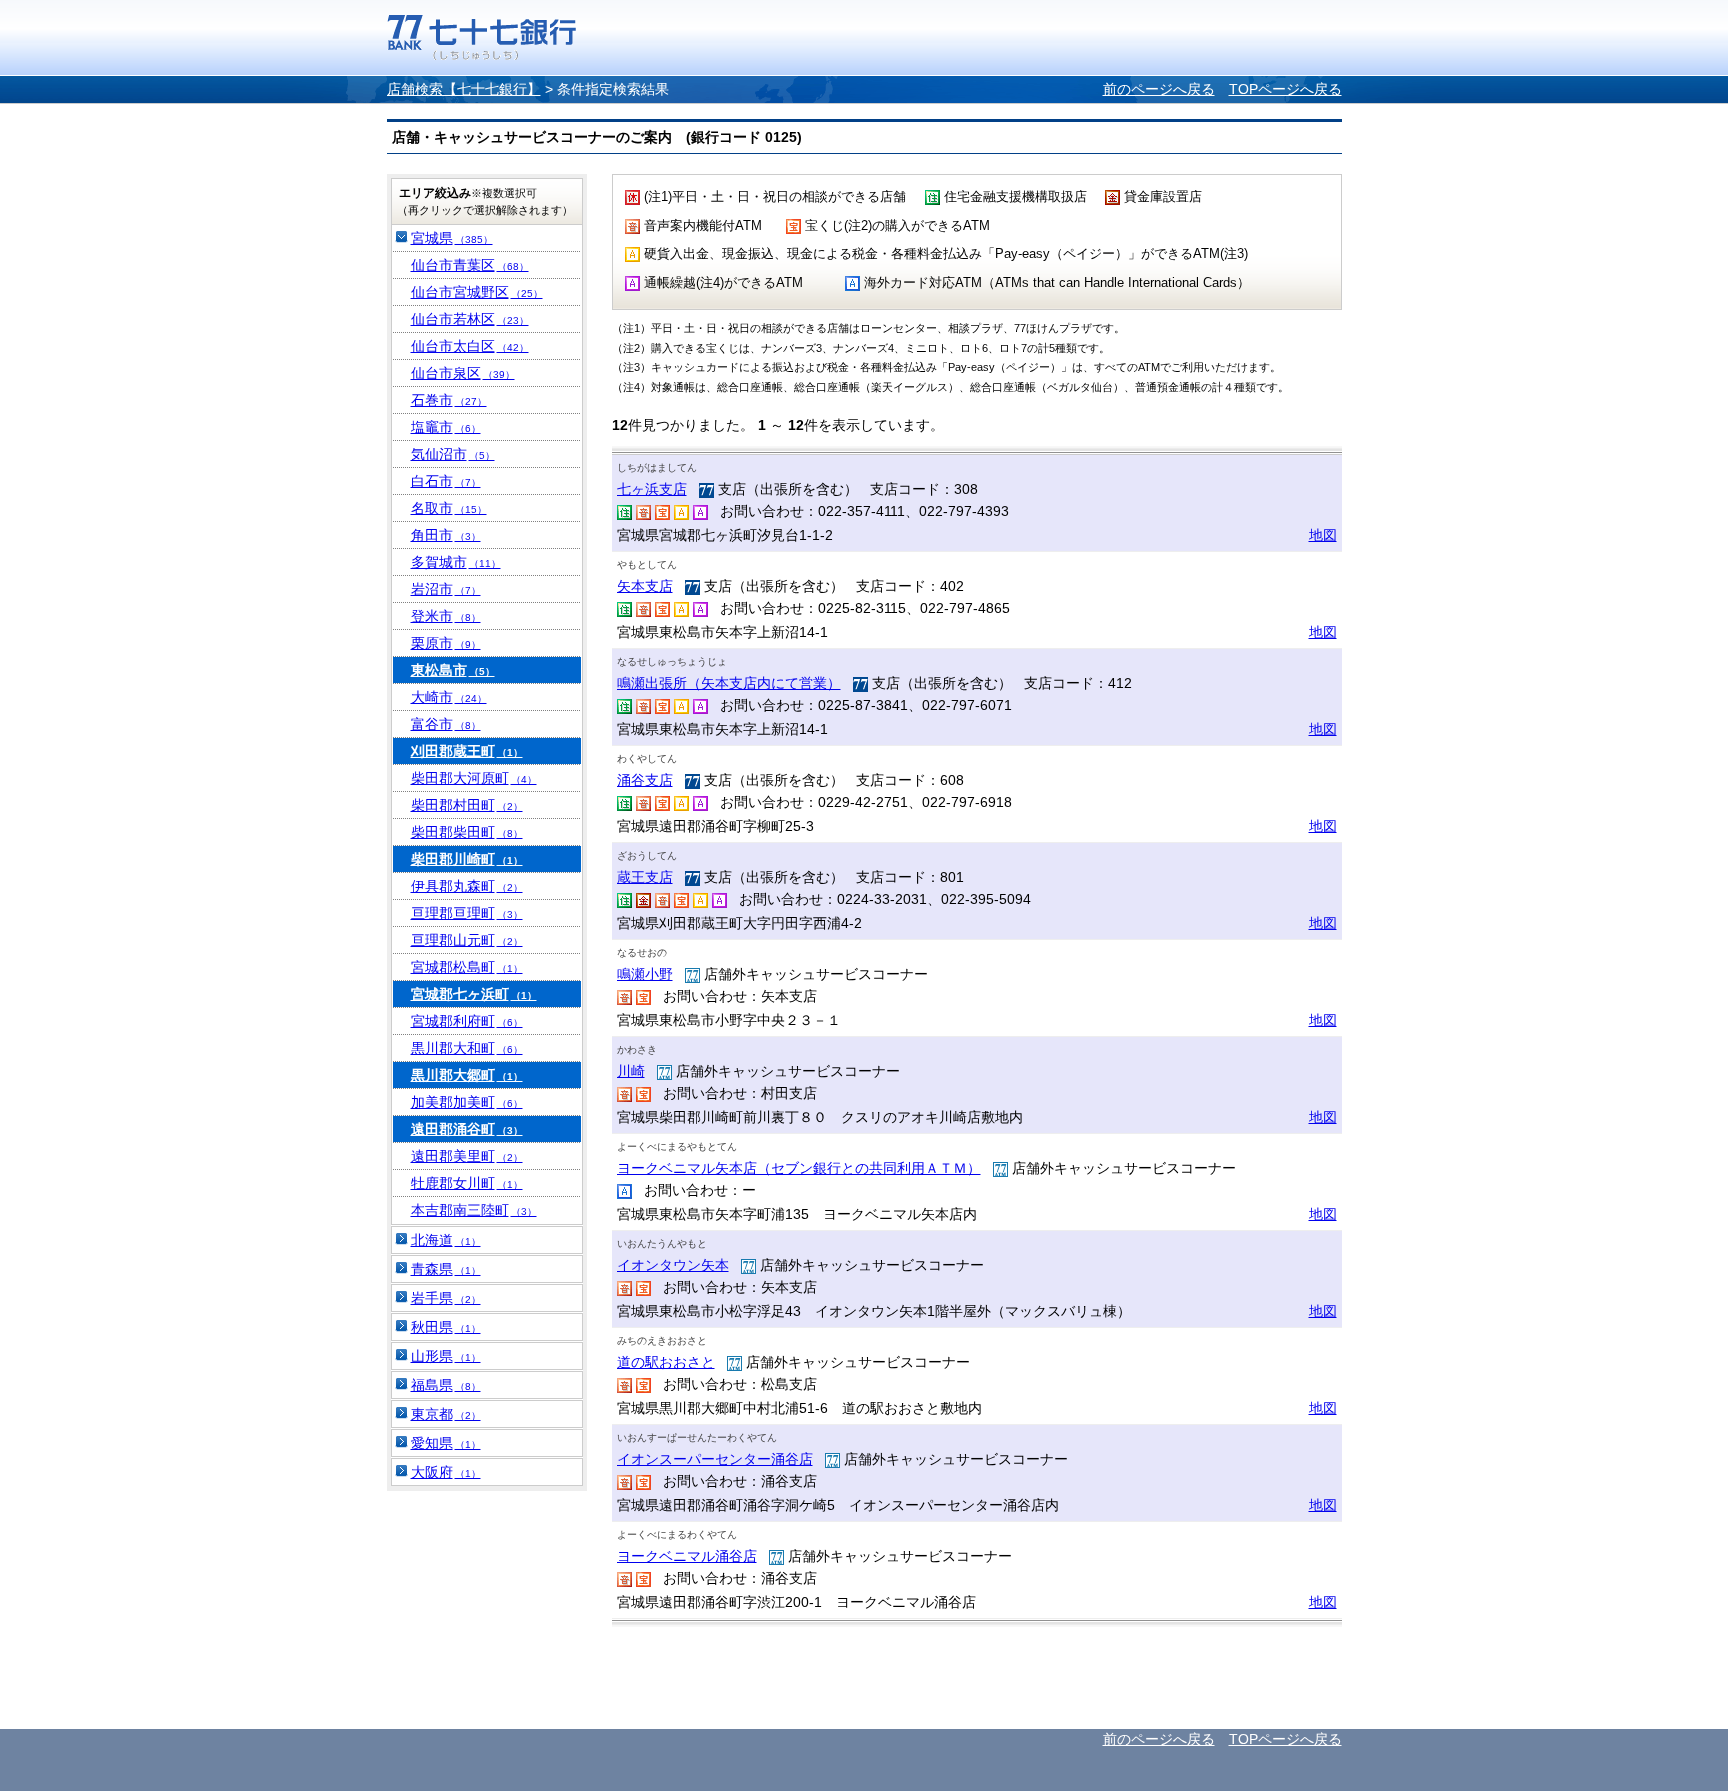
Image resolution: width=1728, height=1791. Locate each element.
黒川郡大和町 (467, 1048)
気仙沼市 (453, 454)
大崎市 (449, 697)
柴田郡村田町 (467, 805)
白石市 (446, 481)
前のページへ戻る (1159, 89)
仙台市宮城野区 (477, 292)
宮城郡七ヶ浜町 (474, 994)
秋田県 (446, 1327)
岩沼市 (446, 589)
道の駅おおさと (666, 1362)
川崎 (631, 1071)
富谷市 (446, 724)
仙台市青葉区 (470, 265)
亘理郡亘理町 (467, 913)
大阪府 (446, 1472)
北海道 (446, 1240)
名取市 (449, 508)
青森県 (446, 1269)
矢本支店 (645, 586)
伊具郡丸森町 (467, 886)
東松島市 (453, 670)
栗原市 (446, 643)
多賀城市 (456, 562)
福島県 (446, 1385)
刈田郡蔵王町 (467, 751)
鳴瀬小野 (645, 974)
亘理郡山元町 (467, 940)
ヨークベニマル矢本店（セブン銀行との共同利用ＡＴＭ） (799, 1168)
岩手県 (446, 1298)
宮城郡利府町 (467, 1021)
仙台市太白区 (470, 346)
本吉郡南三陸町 (474, 1210)
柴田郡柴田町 (467, 832)
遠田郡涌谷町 (467, 1129)
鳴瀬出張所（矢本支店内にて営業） (729, 683)
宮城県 (452, 238)
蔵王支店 (645, 877)
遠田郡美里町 (467, 1156)
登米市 (446, 616)
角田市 (446, 535)
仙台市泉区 (463, 373)
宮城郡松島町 (467, 967)
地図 (1323, 535)
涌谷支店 (645, 780)
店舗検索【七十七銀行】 (464, 89)
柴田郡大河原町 (474, 778)
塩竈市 (446, 427)
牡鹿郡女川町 (467, 1183)
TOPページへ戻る (1285, 89)
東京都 (446, 1414)
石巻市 (449, 400)
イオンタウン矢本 (673, 1265)
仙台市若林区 (470, 319)
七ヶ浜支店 (652, 489)
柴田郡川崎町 (467, 859)
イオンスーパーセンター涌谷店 (715, 1459)
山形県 (446, 1356)
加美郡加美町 (467, 1102)
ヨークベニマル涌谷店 (687, 1556)
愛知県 (446, 1443)
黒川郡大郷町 (467, 1075)
